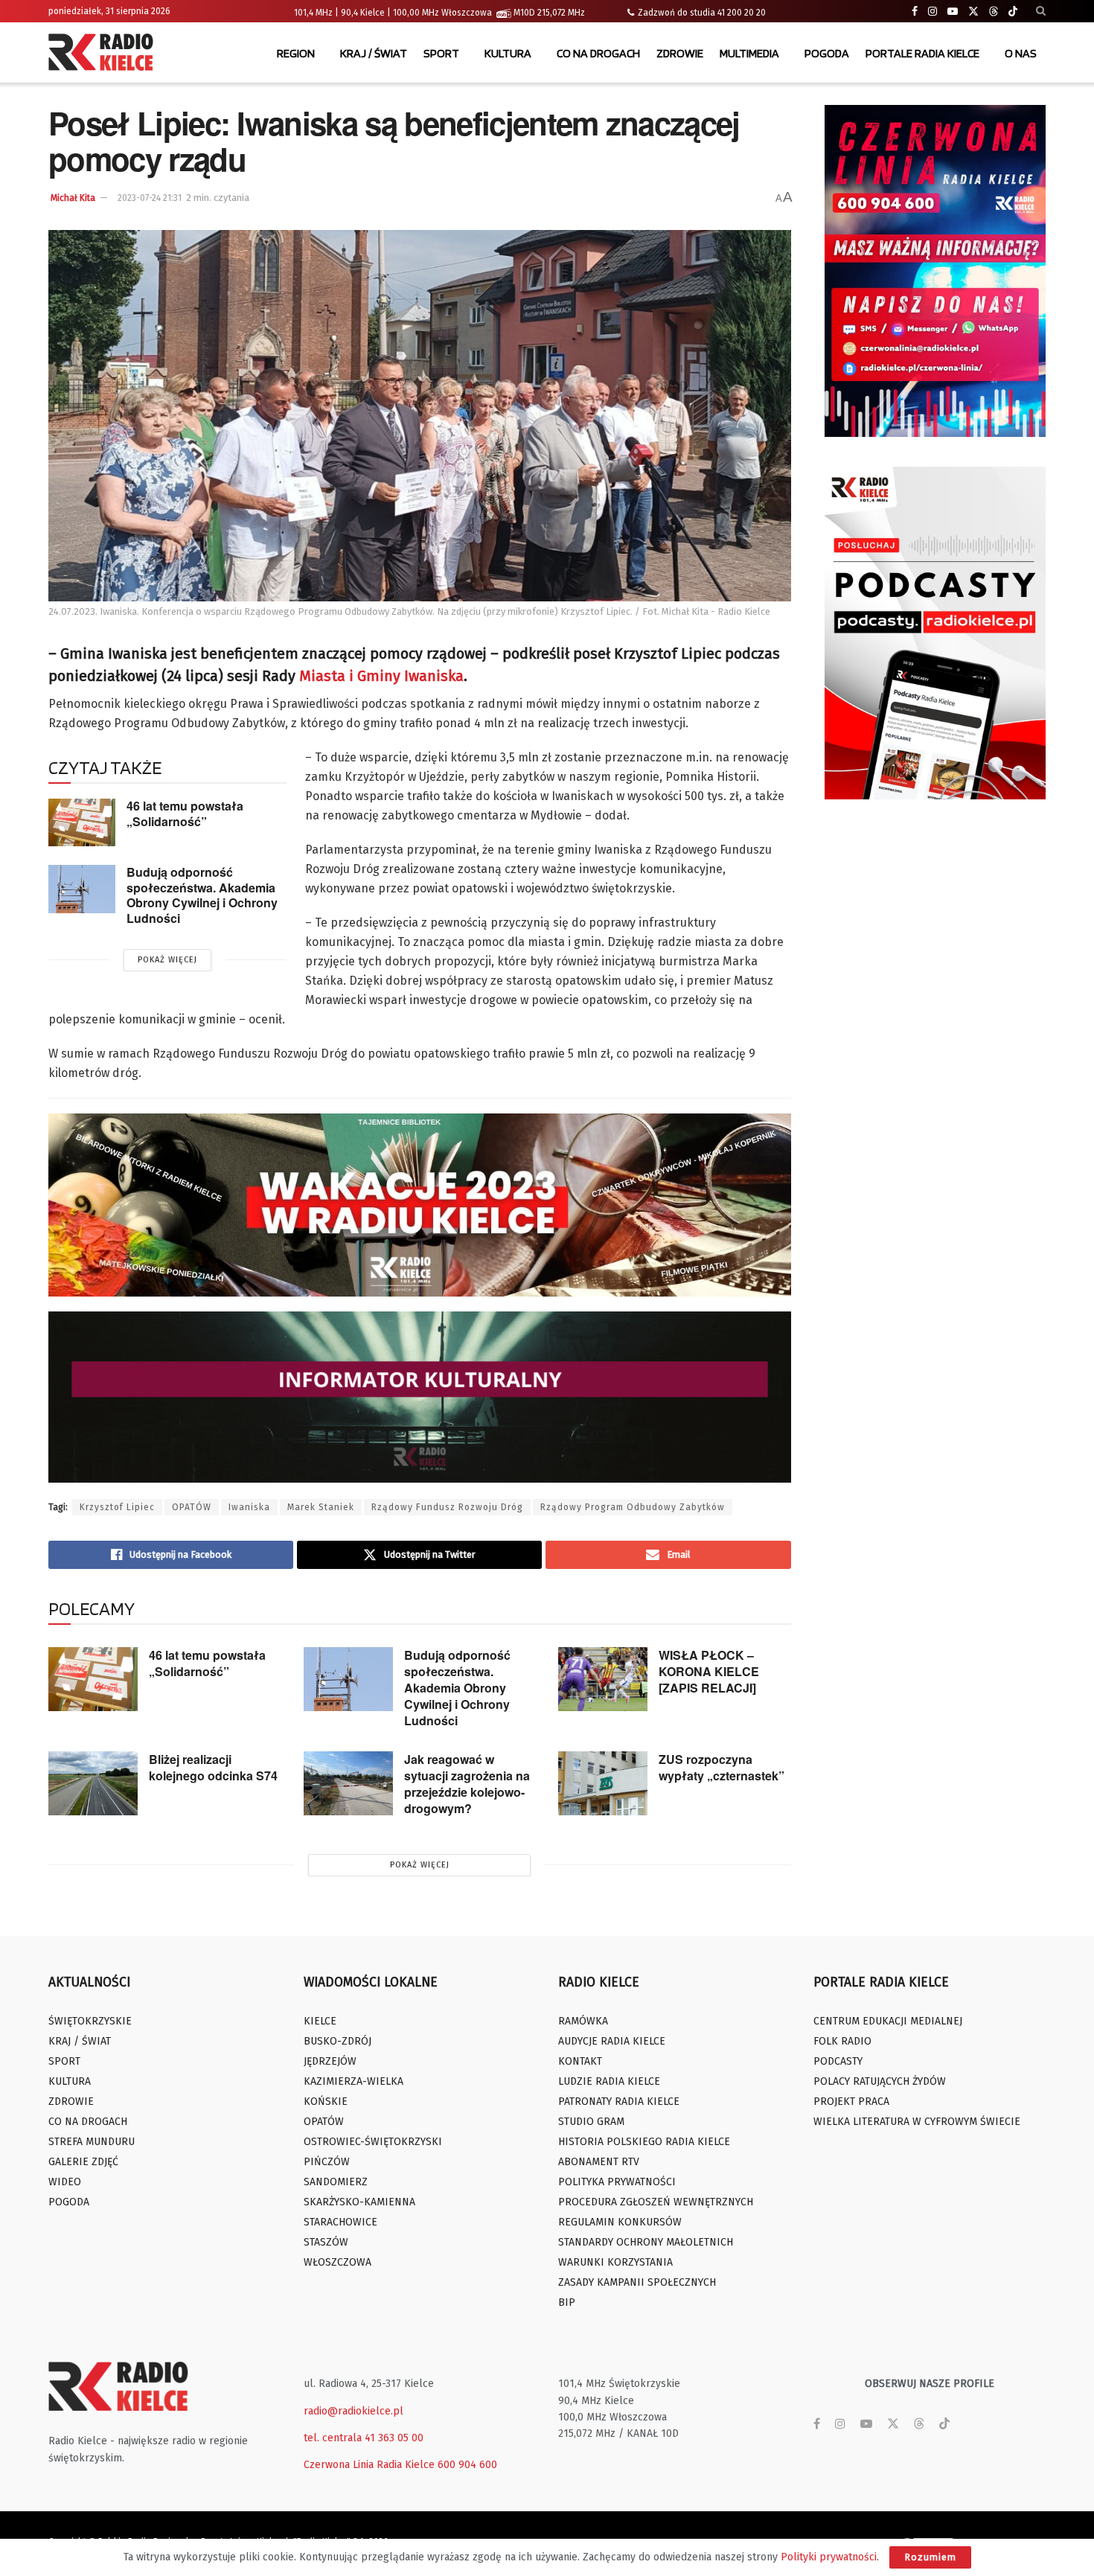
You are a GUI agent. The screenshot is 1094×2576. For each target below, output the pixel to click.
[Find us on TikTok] (1013, 12)
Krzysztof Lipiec (117, 1507)
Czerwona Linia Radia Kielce (369, 2465)
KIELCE (320, 2021)
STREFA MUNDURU (92, 2142)
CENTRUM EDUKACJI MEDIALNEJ (888, 2021)
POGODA (827, 53)
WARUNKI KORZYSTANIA (615, 2262)
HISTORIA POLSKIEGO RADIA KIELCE (644, 2142)
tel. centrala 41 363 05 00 (364, 2438)
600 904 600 (467, 2465)
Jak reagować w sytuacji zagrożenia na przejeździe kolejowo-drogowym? (467, 1784)
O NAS (1021, 53)
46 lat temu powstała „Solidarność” (185, 814)
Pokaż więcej (167, 960)
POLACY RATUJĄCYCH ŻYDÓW (880, 2081)
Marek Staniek (321, 1507)
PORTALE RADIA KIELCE (922, 53)
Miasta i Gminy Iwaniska (381, 676)
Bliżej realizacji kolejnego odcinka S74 (213, 1767)
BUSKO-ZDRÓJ (338, 2041)
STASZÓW (326, 2242)
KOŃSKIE (326, 2102)
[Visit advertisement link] (935, 271)
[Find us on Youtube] (953, 12)
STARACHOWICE (340, 2222)
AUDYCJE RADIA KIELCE (612, 2041)
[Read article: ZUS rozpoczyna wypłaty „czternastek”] (603, 1783)
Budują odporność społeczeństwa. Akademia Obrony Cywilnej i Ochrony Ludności (202, 895)
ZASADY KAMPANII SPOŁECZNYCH (637, 2282)
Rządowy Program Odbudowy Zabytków (633, 1507)
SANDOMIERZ (336, 2182)
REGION (296, 53)
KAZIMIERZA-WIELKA (354, 2081)
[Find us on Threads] (994, 12)
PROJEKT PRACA (851, 2102)
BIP (567, 2302)
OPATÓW (192, 1507)
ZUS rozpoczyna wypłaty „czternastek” (722, 1767)
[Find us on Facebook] (915, 12)
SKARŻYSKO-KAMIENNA (359, 2202)
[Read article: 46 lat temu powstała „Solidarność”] (82, 822)
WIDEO (65, 2182)
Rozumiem (930, 2557)
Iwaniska (249, 1507)
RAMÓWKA (583, 2021)
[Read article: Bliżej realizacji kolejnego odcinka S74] (93, 1783)
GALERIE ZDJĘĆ (83, 2162)
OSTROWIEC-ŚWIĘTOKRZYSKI (373, 2142)
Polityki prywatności (829, 2557)
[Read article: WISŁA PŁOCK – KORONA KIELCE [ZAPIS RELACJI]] (603, 1679)
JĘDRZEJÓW (330, 2061)
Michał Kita (73, 198)
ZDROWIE (680, 53)
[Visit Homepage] (104, 54)
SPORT (441, 53)
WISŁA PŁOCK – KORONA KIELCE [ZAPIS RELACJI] (709, 1671)
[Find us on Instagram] (933, 12)
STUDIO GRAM (591, 2122)
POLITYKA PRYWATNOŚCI (617, 2182)
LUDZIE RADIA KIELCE (609, 2081)
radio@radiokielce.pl (354, 2411)
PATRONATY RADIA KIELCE (619, 2102)
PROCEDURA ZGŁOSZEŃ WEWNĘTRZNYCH (656, 2202)
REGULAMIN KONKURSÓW (620, 2222)
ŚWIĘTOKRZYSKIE (90, 2021)
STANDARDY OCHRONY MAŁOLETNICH (646, 2242)
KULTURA (508, 53)
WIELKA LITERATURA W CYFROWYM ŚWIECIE (917, 2122)
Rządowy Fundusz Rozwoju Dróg (447, 1507)
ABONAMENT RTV (599, 2162)
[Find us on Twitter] (973, 12)
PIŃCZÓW (327, 2162)
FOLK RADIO (842, 2041)
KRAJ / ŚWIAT (374, 53)
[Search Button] (1041, 11)
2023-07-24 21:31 (150, 198)
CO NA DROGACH (598, 53)
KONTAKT (580, 2061)
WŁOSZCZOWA (338, 2262)
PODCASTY (838, 2061)
